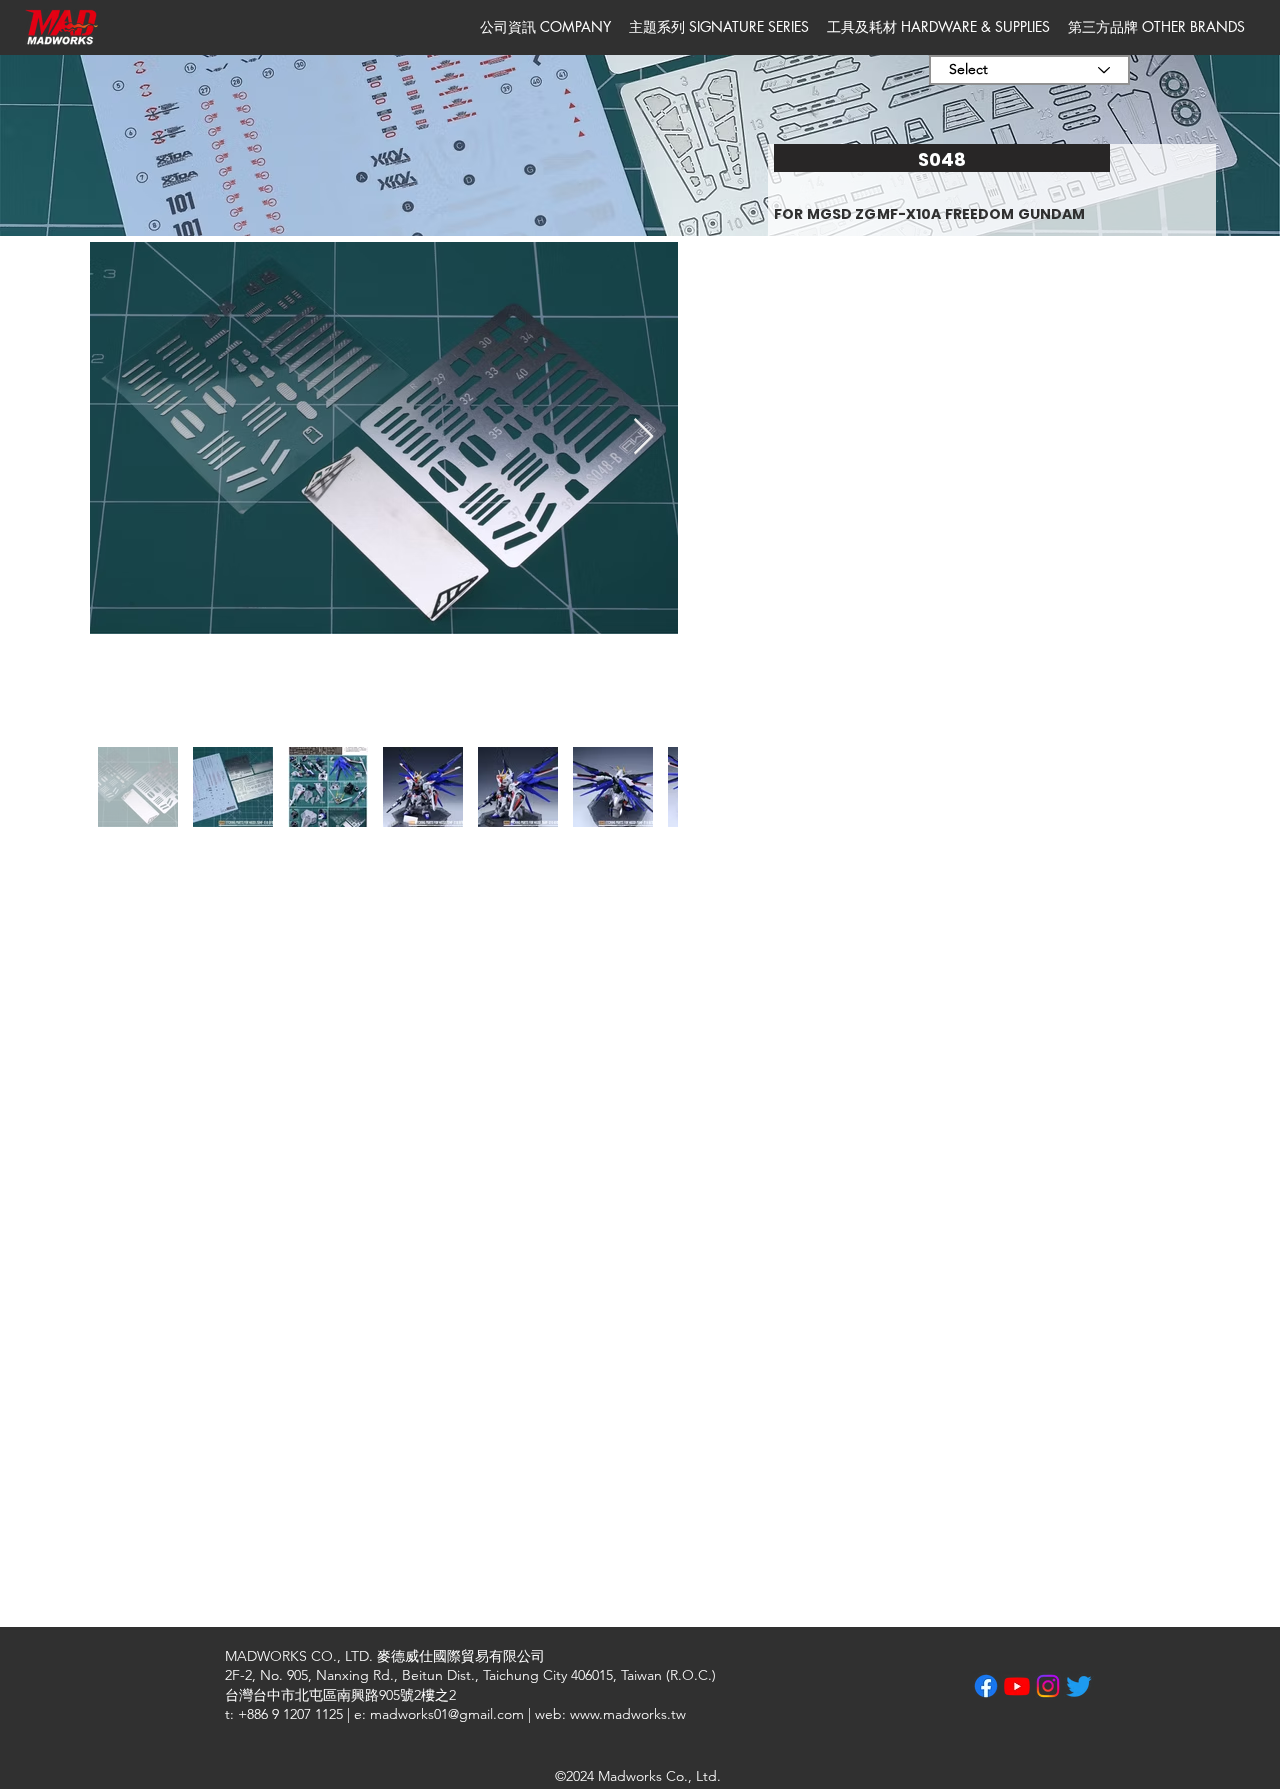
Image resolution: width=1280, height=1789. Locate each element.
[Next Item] (643, 437)
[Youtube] (1017, 1686)
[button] (545, 27)
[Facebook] (986, 1686)
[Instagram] (1048, 1686)
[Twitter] (1079, 1686)
